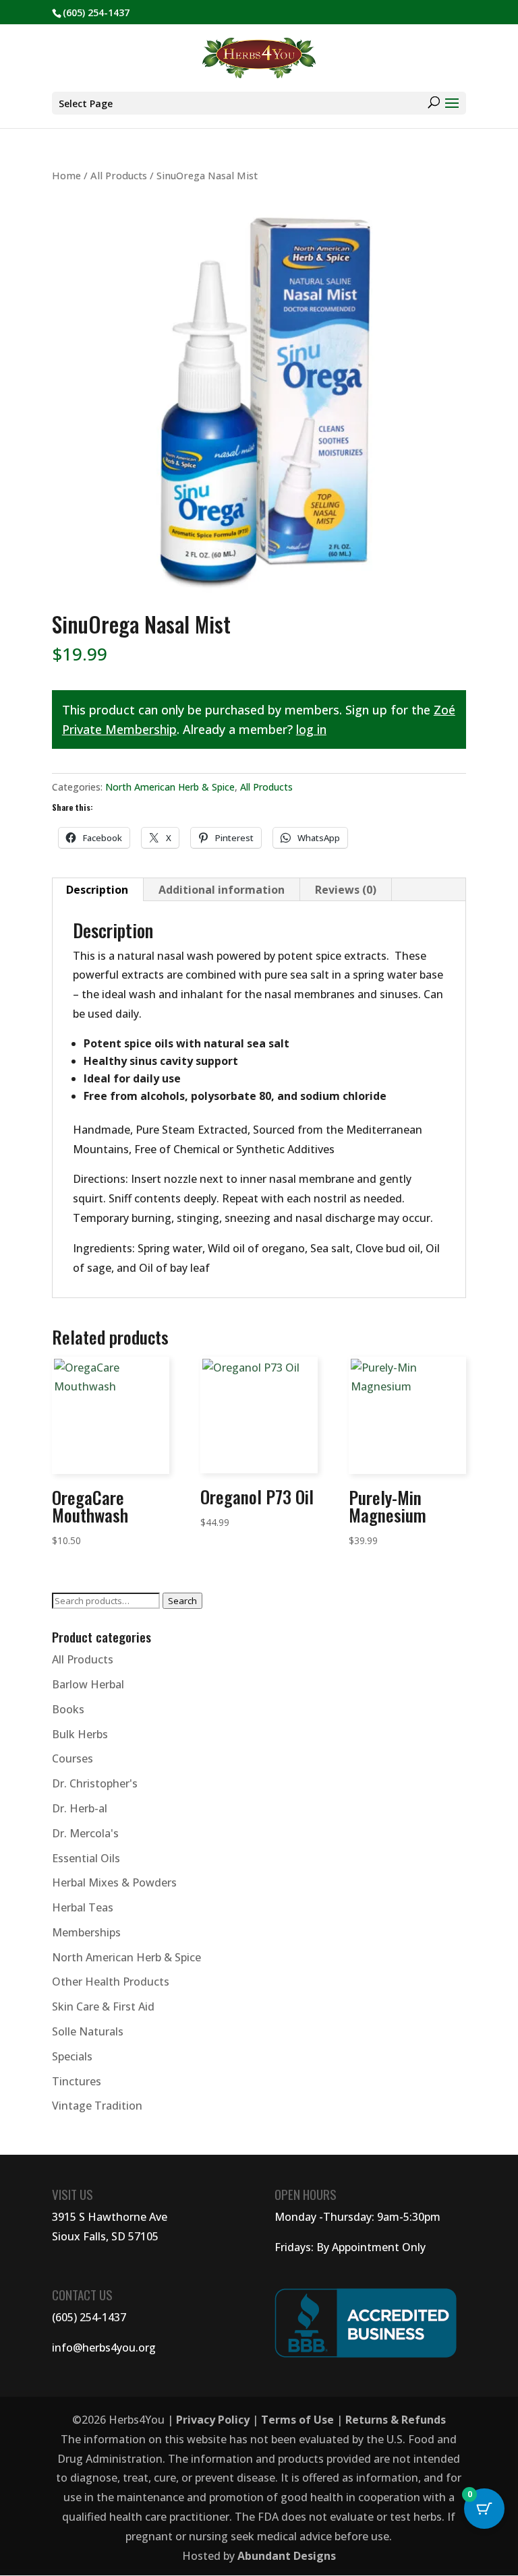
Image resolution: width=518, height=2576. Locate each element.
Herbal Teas (83, 1907)
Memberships (86, 1932)
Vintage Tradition (97, 2106)
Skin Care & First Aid (103, 2006)
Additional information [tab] (222, 890)
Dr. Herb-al (80, 1808)
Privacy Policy (213, 2420)
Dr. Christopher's (95, 1783)
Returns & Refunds (396, 2420)
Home (66, 175)
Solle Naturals (88, 2031)
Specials (72, 2056)
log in (311, 729)
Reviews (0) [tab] (346, 890)
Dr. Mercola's (85, 1833)
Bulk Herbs (80, 1734)
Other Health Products (111, 1982)
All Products (119, 175)
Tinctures (77, 2081)
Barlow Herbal (88, 1684)
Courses (73, 1758)
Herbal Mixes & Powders (114, 1882)
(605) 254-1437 (89, 2317)
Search (182, 1601)
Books (68, 1709)
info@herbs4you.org (104, 2348)
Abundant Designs (287, 2556)
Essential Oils (86, 1858)
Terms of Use (297, 2420)
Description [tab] (97, 890)
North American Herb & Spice (170, 787)
